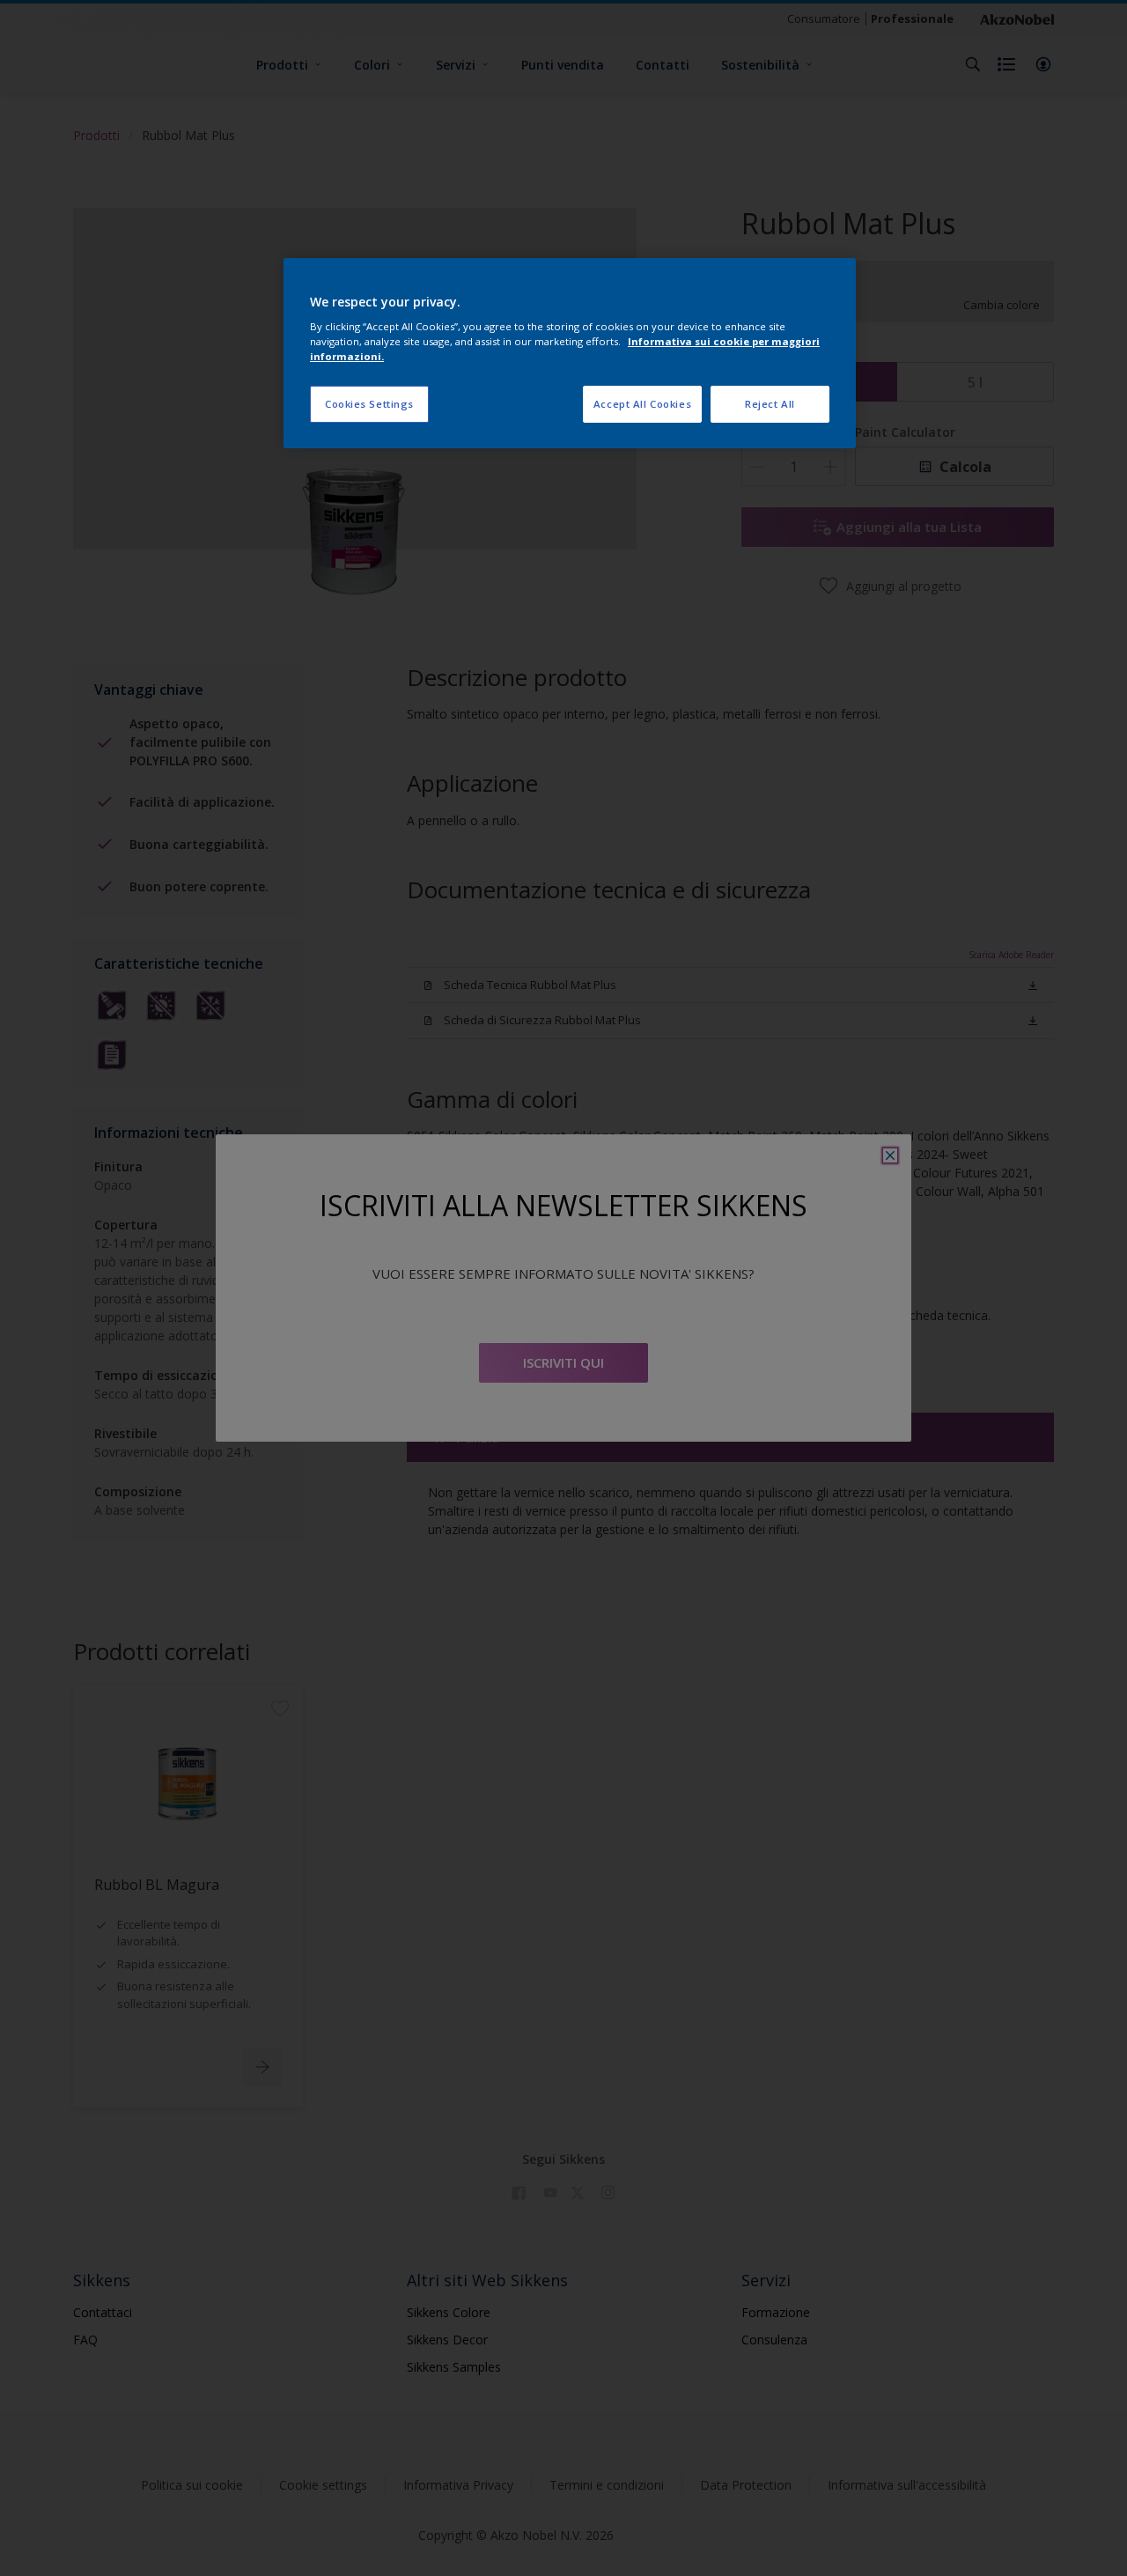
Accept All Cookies (642, 404)
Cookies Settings (369, 404)
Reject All (770, 404)
